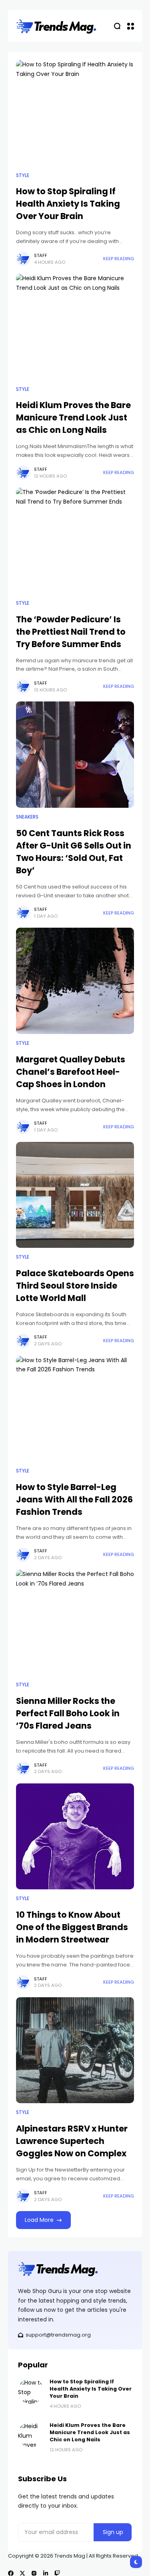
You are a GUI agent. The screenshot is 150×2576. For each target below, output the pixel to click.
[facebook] (11, 2573)
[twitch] (57, 2573)
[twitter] (22, 2573)
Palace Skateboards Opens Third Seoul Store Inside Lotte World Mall (75, 1286)
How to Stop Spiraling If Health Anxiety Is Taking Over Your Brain (68, 204)
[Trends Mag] (56, 26)
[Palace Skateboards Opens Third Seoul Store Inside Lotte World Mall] (75, 1195)
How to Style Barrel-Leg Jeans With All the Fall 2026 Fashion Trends (74, 1499)
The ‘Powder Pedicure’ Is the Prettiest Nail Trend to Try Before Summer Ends (71, 632)
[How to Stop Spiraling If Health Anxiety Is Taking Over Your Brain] (75, 113)
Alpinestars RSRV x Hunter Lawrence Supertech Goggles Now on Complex (72, 2141)
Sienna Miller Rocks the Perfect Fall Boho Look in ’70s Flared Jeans (68, 1713)
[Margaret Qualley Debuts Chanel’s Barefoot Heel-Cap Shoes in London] (75, 981)
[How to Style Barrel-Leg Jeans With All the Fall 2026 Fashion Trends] (75, 1409)
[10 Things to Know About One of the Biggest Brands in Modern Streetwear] (75, 1837)
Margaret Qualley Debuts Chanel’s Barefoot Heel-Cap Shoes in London (71, 1072)
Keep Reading (119, 259)
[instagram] (34, 2573)
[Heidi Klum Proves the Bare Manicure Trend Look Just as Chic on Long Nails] (75, 327)
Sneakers (27, 817)
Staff (41, 255)
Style (23, 175)
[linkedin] (46, 2573)
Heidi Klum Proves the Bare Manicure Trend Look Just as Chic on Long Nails (73, 417)
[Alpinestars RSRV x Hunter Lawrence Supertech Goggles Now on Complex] (75, 2050)
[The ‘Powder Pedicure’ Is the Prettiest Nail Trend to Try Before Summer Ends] (75, 541)
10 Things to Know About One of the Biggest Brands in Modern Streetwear (72, 1927)
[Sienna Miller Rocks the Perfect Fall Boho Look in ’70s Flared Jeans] (75, 1623)
